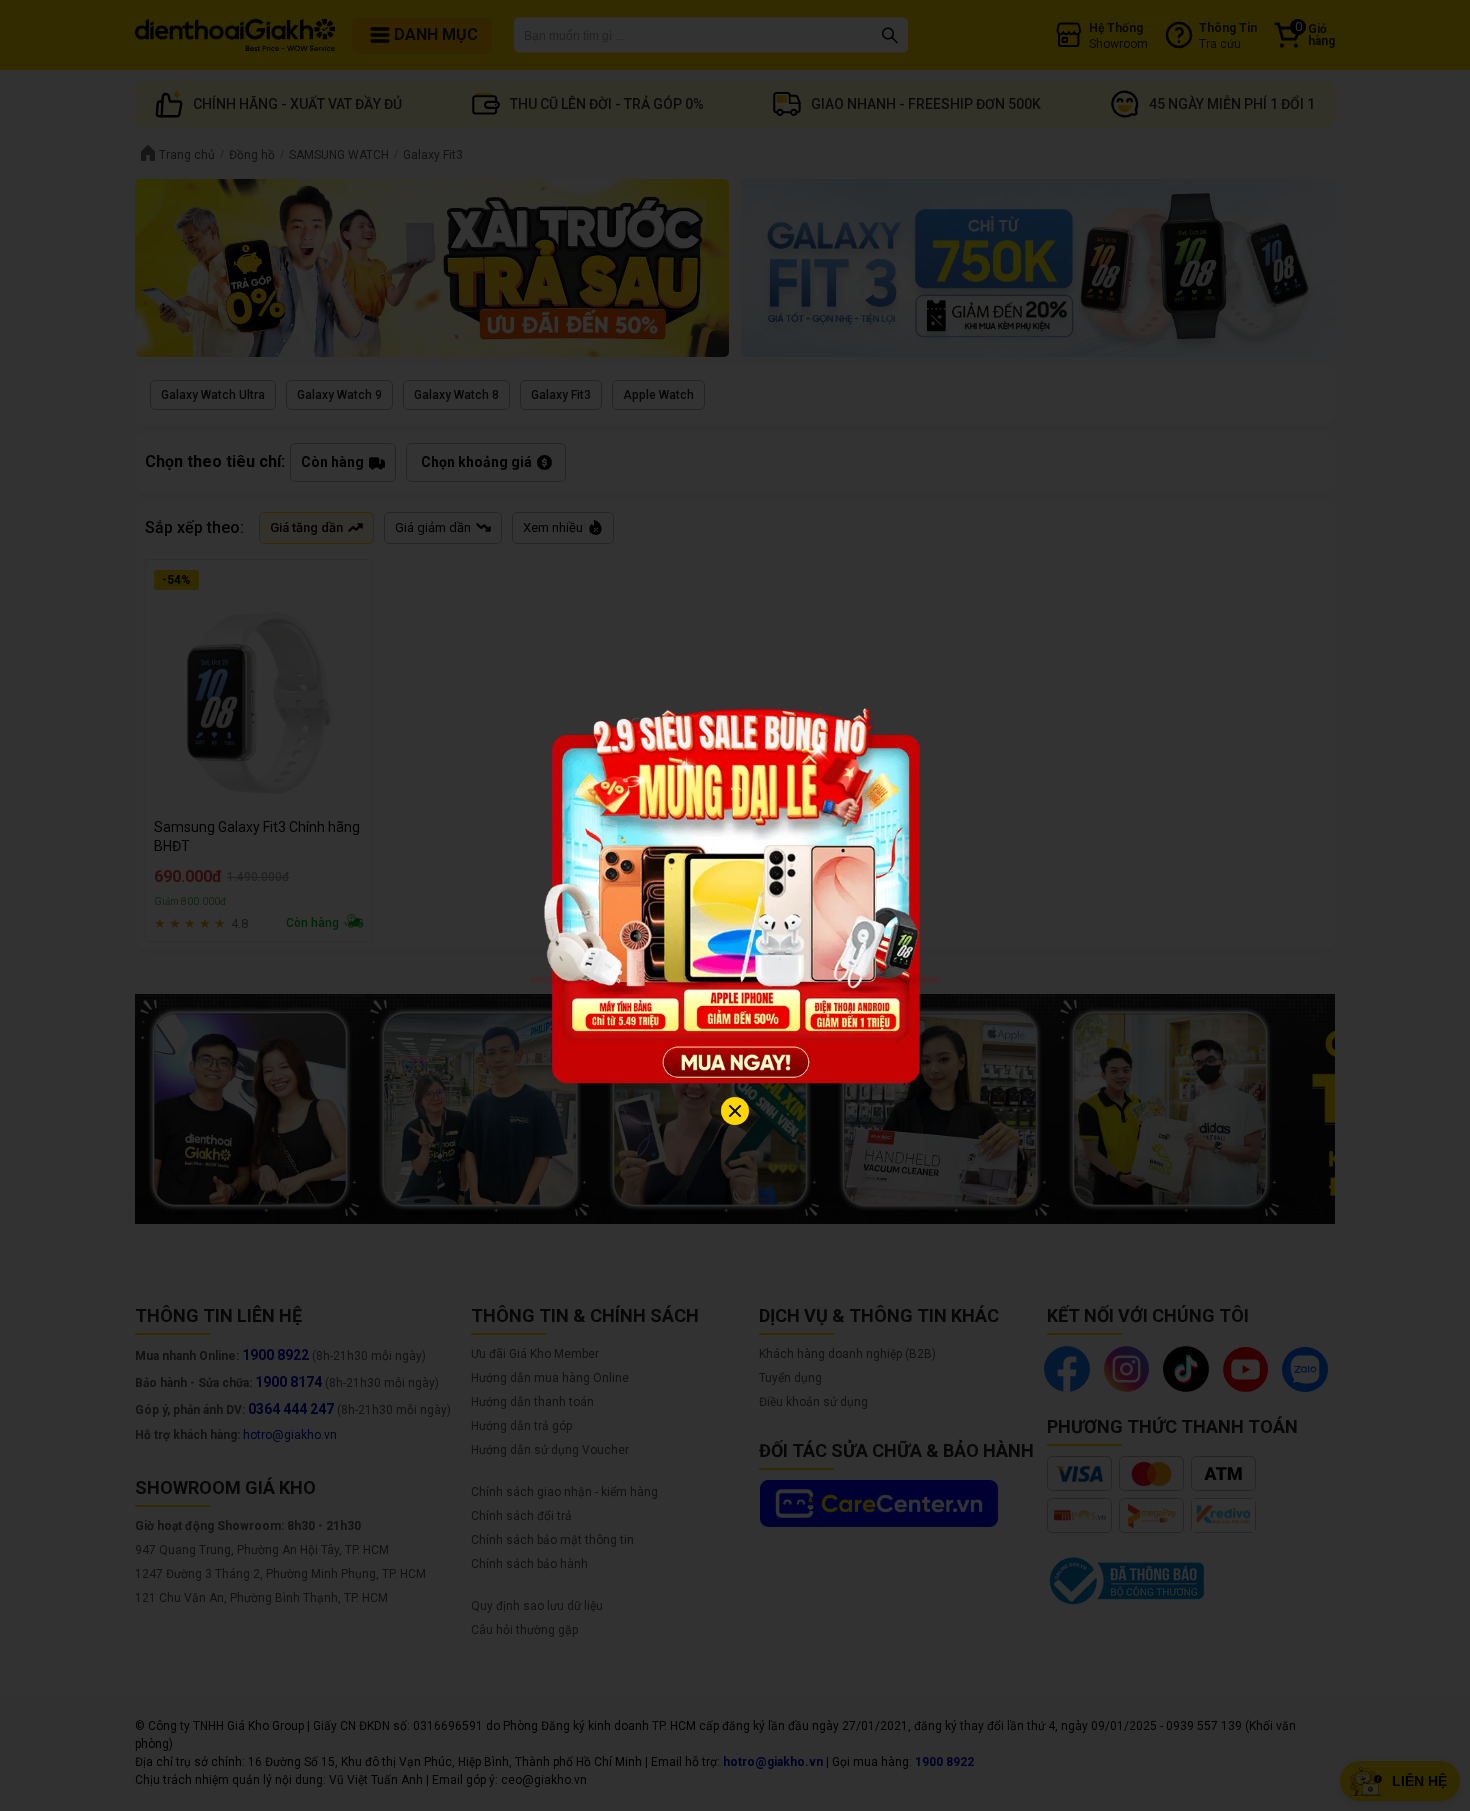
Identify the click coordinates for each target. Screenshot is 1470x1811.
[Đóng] (735, 1111)
